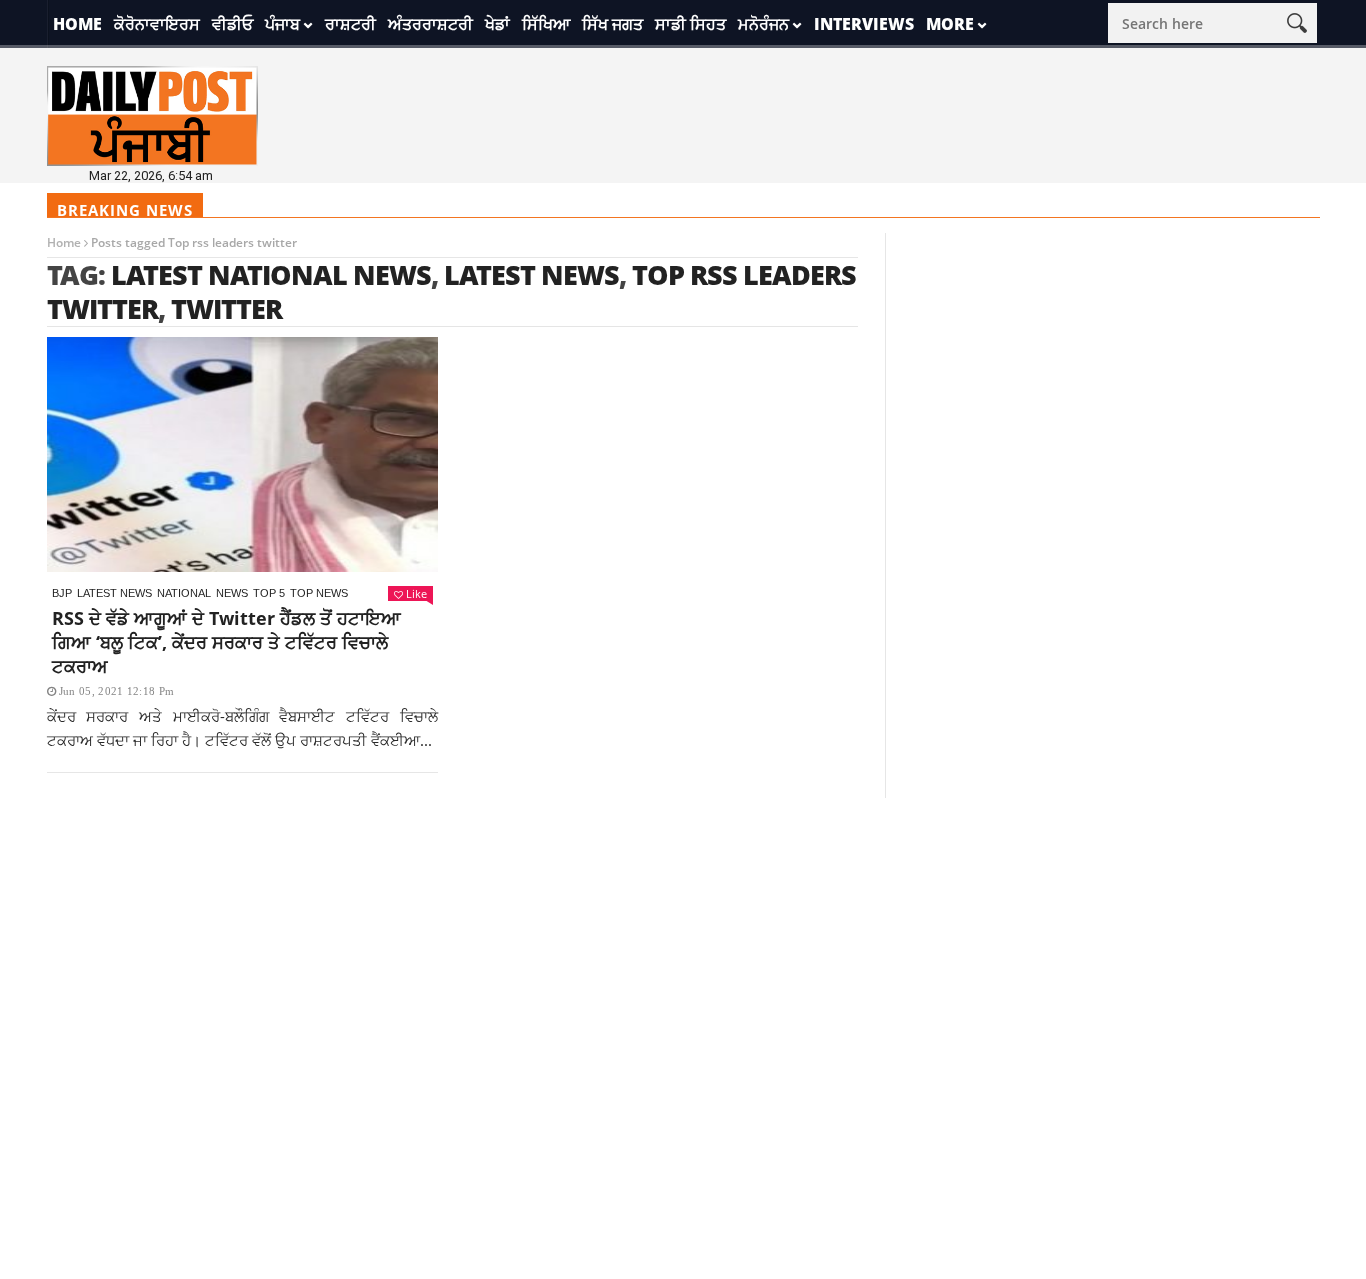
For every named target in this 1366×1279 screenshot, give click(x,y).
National (184, 593)
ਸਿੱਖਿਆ (546, 24)
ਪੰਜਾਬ (282, 24)
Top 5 (269, 593)
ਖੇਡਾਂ (497, 24)
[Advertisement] (683, 938)
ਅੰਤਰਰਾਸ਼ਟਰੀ (430, 24)
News (232, 593)
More (950, 24)
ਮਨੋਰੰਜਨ (763, 24)
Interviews (864, 24)
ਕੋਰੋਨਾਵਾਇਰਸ (157, 24)
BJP (62, 593)
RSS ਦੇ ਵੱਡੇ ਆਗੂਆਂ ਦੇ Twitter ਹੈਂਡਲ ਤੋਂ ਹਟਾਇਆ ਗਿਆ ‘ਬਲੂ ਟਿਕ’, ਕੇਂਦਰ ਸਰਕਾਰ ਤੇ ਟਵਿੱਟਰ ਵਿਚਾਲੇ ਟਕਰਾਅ (226, 642)
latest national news (271, 274)
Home (77, 24)
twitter (226, 308)
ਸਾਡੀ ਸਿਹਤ (690, 24)
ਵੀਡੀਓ (232, 24)
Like (416, 593)
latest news (531, 274)
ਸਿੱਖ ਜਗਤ (612, 24)
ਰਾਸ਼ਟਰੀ (350, 24)
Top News (319, 593)
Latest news (114, 593)
